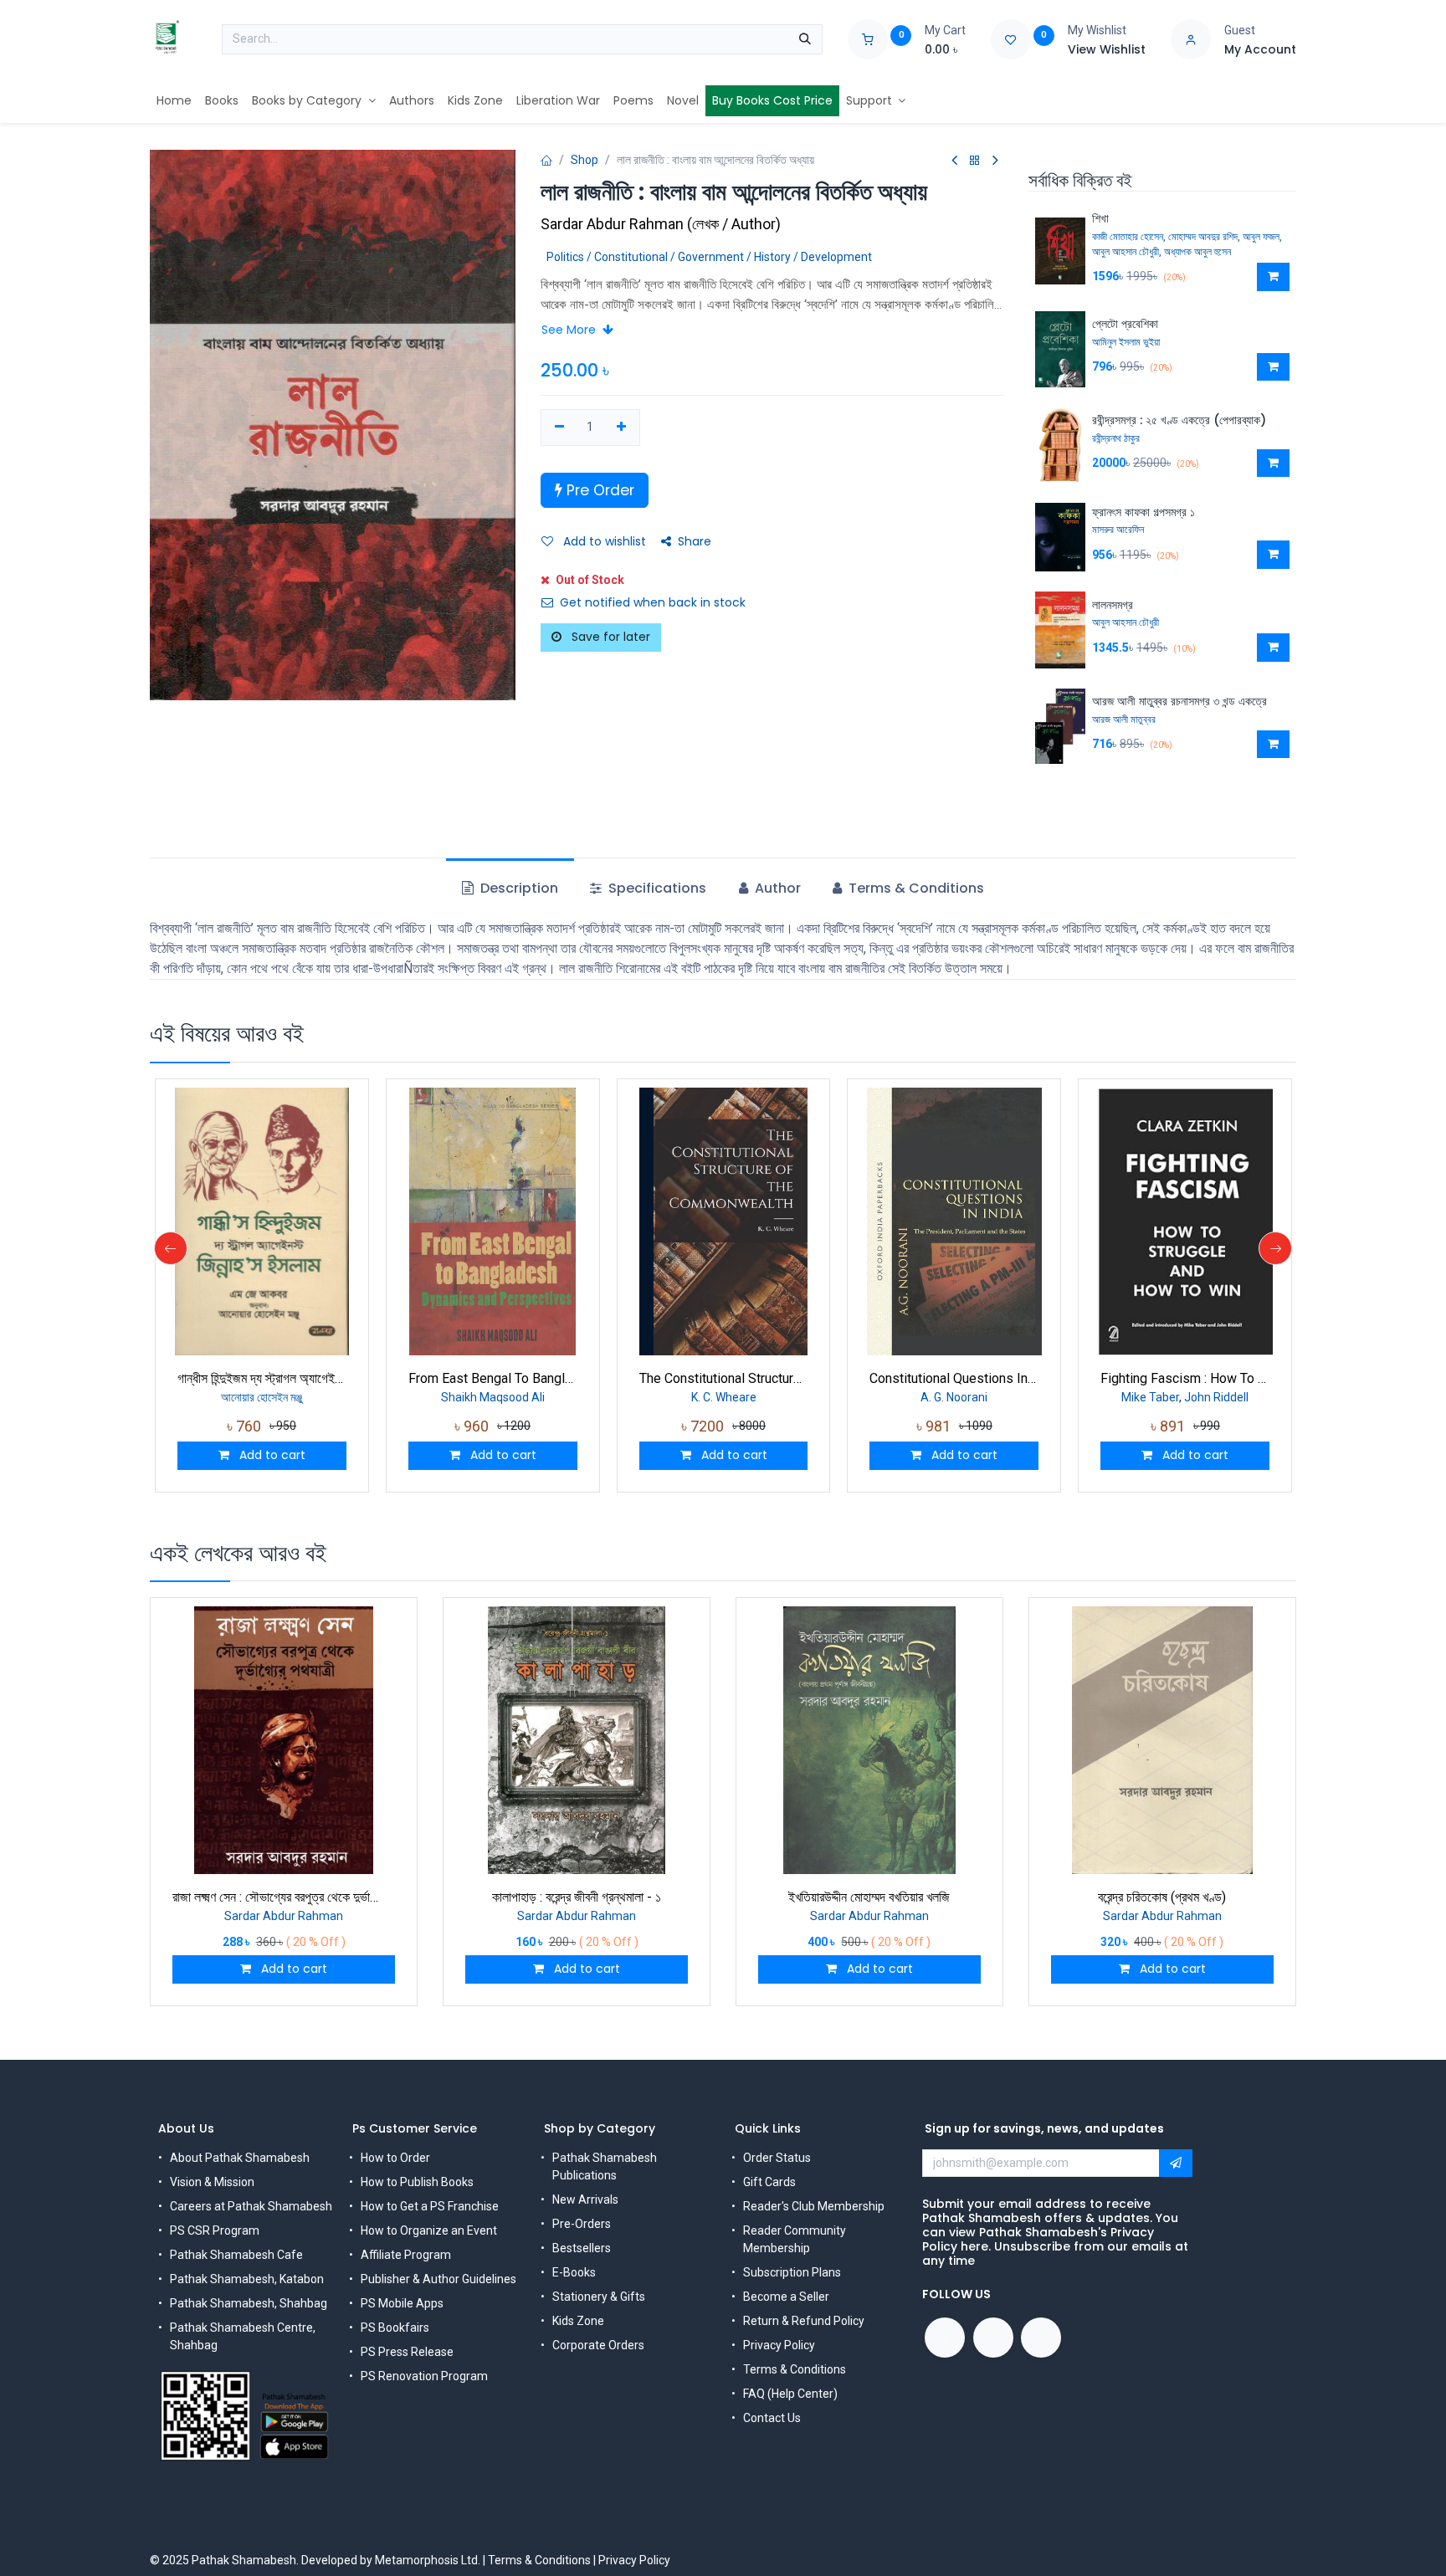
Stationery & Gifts (599, 2297)
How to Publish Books (417, 2182)
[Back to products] (975, 161)
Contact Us (772, 2418)
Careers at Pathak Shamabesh (251, 2206)
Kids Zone (578, 2321)
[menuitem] (174, 101)
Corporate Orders (598, 2345)
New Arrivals (585, 2200)
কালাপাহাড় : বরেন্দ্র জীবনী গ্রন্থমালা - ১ (577, 1897)
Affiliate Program (406, 2255)
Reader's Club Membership (814, 2206)
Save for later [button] (609, 637)
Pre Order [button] (598, 490)
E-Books (574, 2272)
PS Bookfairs (395, 2328)
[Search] (805, 39)
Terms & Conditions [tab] (915, 888)
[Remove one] (559, 428)
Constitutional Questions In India (954, 1378)
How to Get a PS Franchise (430, 2206)
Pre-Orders (582, 2224)
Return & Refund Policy (804, 2321)
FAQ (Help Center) (790, 2394)
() (661, 224)
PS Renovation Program (424, 2376)
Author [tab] (776, 888)
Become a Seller (786, 2297)
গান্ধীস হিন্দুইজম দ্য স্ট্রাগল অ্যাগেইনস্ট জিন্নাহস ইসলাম (262, 1378)
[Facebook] (945, 2338)
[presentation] (171, 1248)
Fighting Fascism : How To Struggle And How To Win (1185, 1378)
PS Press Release (407, 2352)
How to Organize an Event (429, 2230)
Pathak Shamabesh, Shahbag (249, 2303)
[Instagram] (1041, 2338)
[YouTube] (993, 2338)
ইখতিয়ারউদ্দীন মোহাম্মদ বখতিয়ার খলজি (869, 1897)
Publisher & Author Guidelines (438, 2279)
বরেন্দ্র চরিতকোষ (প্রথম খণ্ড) (1162, 1897)
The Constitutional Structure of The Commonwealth (724, 1378)
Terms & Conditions (795, 2369)
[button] (1273, 277)
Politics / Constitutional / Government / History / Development (709, 257)
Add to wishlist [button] (603, 541)
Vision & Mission (212, 2182)
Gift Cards (769, 2182)
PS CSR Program (215, 2230)
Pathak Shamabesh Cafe (236, 2255)
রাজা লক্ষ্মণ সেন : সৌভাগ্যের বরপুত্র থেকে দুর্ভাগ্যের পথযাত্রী (284, 1897)
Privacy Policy (779, 2345)
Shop (585, 160)
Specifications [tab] (656, 888)
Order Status (777, 2158)
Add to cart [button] (271, 1455)
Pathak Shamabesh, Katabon (247, 2279)
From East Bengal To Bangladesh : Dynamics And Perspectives (493, 1378)
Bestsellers (582, 2248)
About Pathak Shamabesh (240, 2158)
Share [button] (695, 541)
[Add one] (621, 428)
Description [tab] (518, 888)
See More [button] (570, 330)
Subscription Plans (792, 2272)
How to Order (395, 2158)
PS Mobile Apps (402, 2303)
